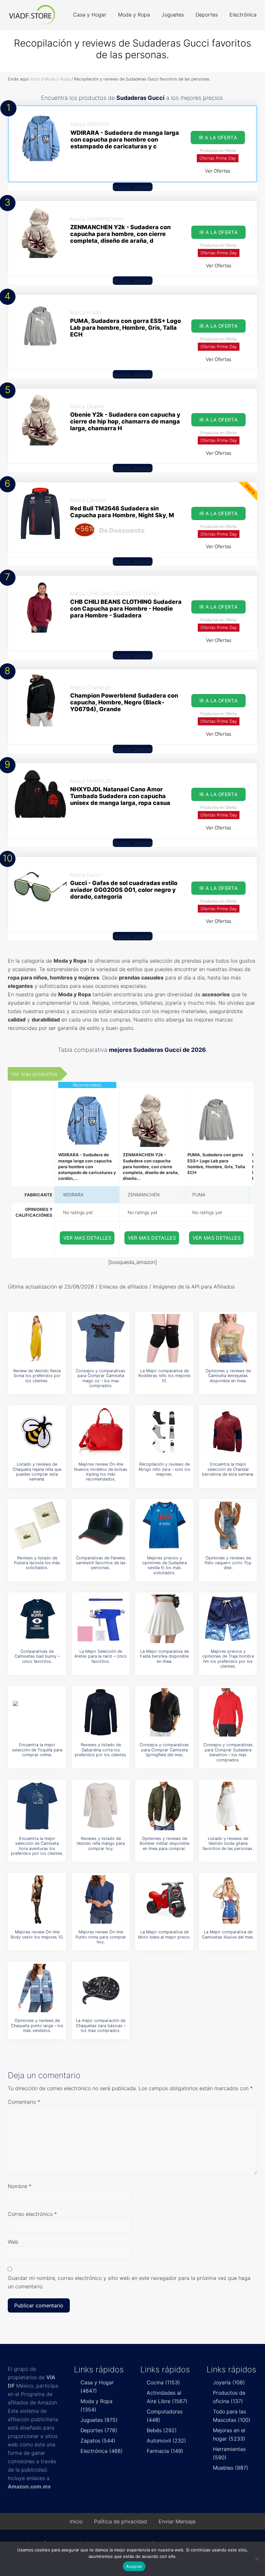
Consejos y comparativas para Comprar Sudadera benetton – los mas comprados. (228, 1752)
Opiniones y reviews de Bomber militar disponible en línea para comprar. (164, 1844)
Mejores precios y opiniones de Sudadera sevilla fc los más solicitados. (164, 1565)
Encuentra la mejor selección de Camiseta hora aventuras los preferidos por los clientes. (37, 1846)
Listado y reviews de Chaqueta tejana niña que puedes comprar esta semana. (37, 1472)
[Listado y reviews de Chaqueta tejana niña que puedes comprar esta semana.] (37, 1432)
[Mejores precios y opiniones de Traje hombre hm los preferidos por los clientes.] (228, 1619)
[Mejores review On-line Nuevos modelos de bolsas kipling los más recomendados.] (101, 1432)
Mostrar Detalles (133, 187)
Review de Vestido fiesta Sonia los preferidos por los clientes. (37, 1376)
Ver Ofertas (218, 171)
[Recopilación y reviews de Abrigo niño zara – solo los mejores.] (164, 1432)
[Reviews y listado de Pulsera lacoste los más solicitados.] (37, 1525)
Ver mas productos (34, 1074)
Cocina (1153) (163, 2382)
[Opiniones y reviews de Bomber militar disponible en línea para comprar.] (164, 1806)
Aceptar (134, 2566)
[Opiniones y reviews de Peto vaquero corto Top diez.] (228, 1525)
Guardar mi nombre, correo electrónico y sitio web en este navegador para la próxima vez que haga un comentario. (129, 2282)
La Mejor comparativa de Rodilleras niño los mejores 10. (164, 1376)
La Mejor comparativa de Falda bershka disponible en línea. (164, 1656)
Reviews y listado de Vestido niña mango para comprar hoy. (101, 1844)
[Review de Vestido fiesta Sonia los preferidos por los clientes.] (37, 1338)
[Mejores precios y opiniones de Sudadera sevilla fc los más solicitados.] (164, 1525)
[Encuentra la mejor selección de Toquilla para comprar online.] (37, 1712)
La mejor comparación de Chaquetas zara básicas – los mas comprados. (101, 2026)
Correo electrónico (32, 2214)
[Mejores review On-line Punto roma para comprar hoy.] (101, 1899)
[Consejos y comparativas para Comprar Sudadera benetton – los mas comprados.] (228, 1712)
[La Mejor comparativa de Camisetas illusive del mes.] (228, 1899)
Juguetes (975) (99, 2420)
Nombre (20, 2186)
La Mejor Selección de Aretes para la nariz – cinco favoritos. (101, 1656)
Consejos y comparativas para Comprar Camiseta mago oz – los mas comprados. (101, 1378)
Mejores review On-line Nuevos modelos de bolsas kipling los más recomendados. (101, 1472)
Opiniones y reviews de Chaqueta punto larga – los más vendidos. (37, 2026)
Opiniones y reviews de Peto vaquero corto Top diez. (228, 1563)
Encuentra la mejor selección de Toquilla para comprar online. (37, 1750)
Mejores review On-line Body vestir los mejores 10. (37, 1934)
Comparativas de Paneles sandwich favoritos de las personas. (101, 1563)
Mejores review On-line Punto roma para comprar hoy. (101, 1937)
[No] (257, 2559)
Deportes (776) (99, 2430)
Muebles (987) (231, 2468)
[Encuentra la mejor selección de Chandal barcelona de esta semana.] (228, 1432)
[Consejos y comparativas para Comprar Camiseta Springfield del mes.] (164, 1712)
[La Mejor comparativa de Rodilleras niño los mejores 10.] (164, 1338)
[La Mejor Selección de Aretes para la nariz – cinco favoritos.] (101, 1619)
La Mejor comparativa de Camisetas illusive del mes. (228, 1934)
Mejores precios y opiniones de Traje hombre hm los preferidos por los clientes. (228, 1659)
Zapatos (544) (98, 2441)
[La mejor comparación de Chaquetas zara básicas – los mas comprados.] (101, 1988)
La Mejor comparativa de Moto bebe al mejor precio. (164, 1934)
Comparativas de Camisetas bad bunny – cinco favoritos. (37, 1656)
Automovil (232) (166, 2441)
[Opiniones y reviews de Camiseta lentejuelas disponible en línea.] (228, 1338)
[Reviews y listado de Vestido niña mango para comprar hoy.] (101, 1806)
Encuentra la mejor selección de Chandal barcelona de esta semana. (228, 1469)
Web (13, 2242)
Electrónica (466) (102, 2451)
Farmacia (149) (165, 2451)
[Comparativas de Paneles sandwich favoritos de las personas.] (101, 1525)
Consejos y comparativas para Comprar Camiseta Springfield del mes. (164, 1750)
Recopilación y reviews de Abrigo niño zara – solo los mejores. (164, 1469)
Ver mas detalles (88, 1238)
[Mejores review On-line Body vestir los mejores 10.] (37, 1899)
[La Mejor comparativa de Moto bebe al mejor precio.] (164, 1899)
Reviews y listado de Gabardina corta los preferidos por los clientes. (101, 1750)
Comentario (24, 2102)
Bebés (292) (162, 2430)
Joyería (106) (229, 2382)
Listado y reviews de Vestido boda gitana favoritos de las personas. (228, 1844)
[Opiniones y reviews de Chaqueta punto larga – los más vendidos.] (37, 1988)
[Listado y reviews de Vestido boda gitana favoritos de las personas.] (228, 1806)
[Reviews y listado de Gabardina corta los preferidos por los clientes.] (101, 1712)
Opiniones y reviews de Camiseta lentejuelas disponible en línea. (228, 1376)
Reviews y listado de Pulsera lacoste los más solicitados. (37, 1563)
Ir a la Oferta (218, 138)
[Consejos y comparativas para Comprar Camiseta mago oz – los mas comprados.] (101, 1338)
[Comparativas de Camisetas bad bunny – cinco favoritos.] (37, 1619)
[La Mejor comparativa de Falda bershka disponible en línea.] (164, 1619)
